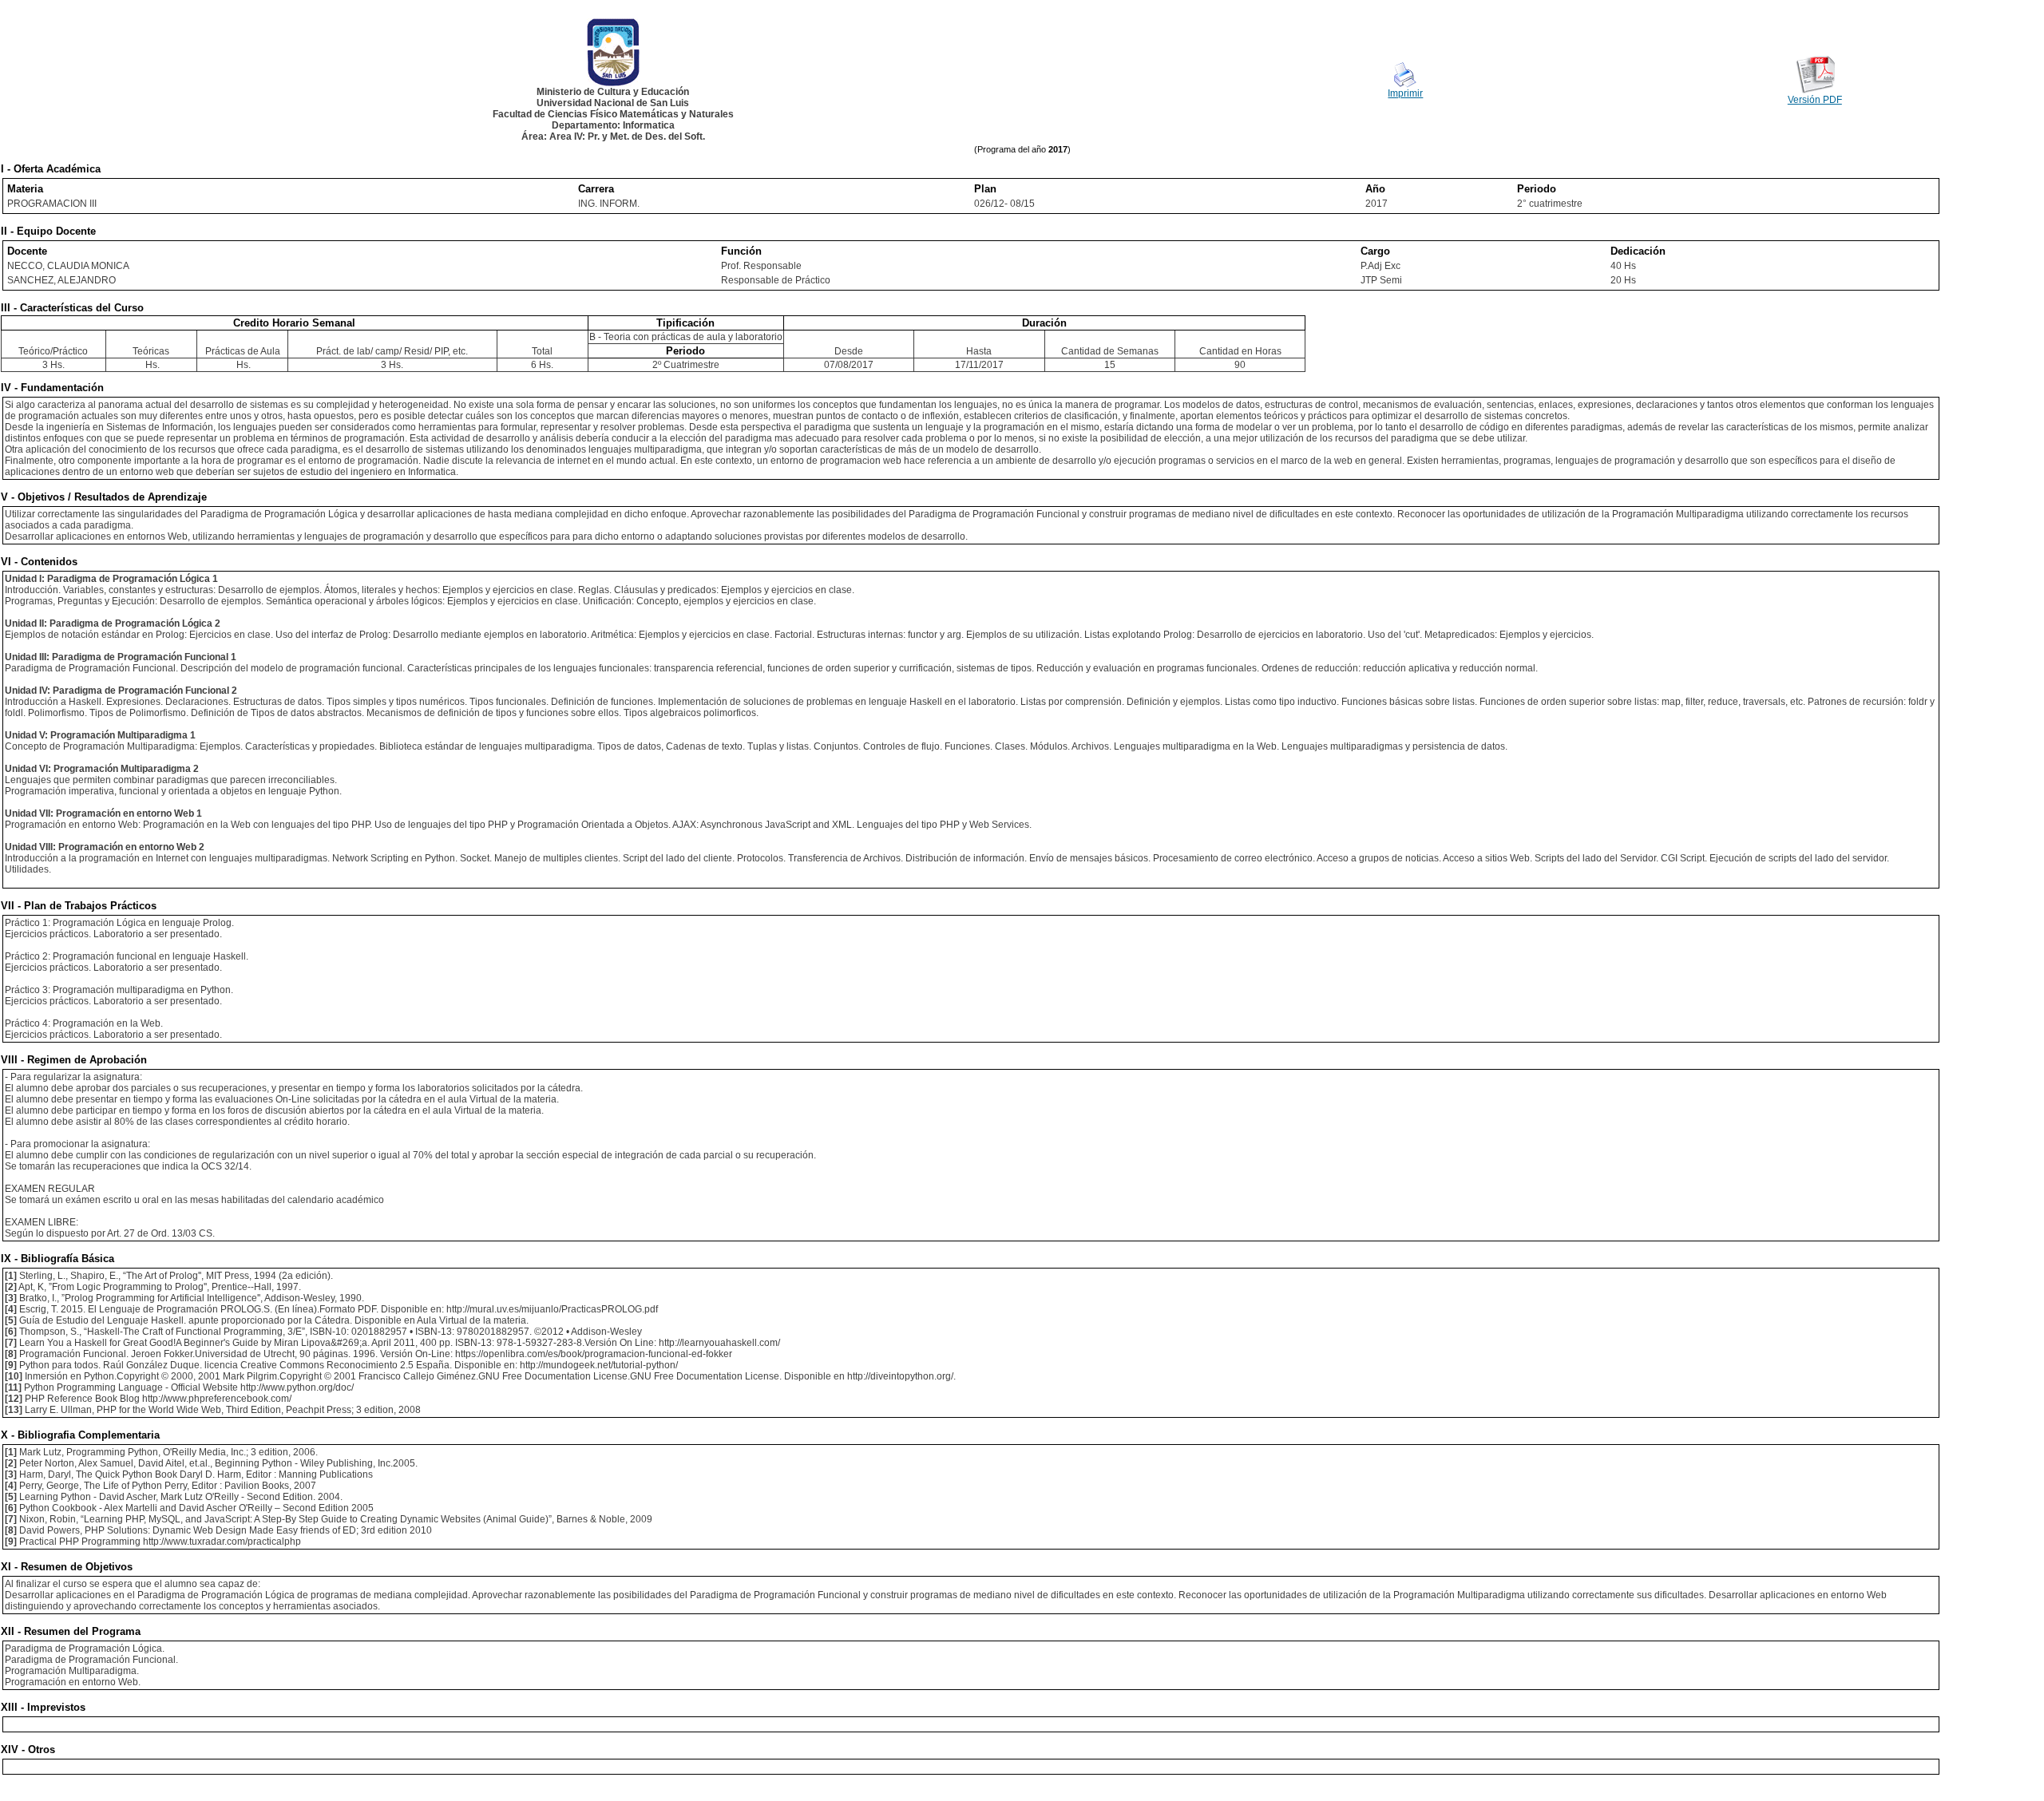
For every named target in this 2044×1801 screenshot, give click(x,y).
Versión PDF (1815, 100)
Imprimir (1405, 93)
